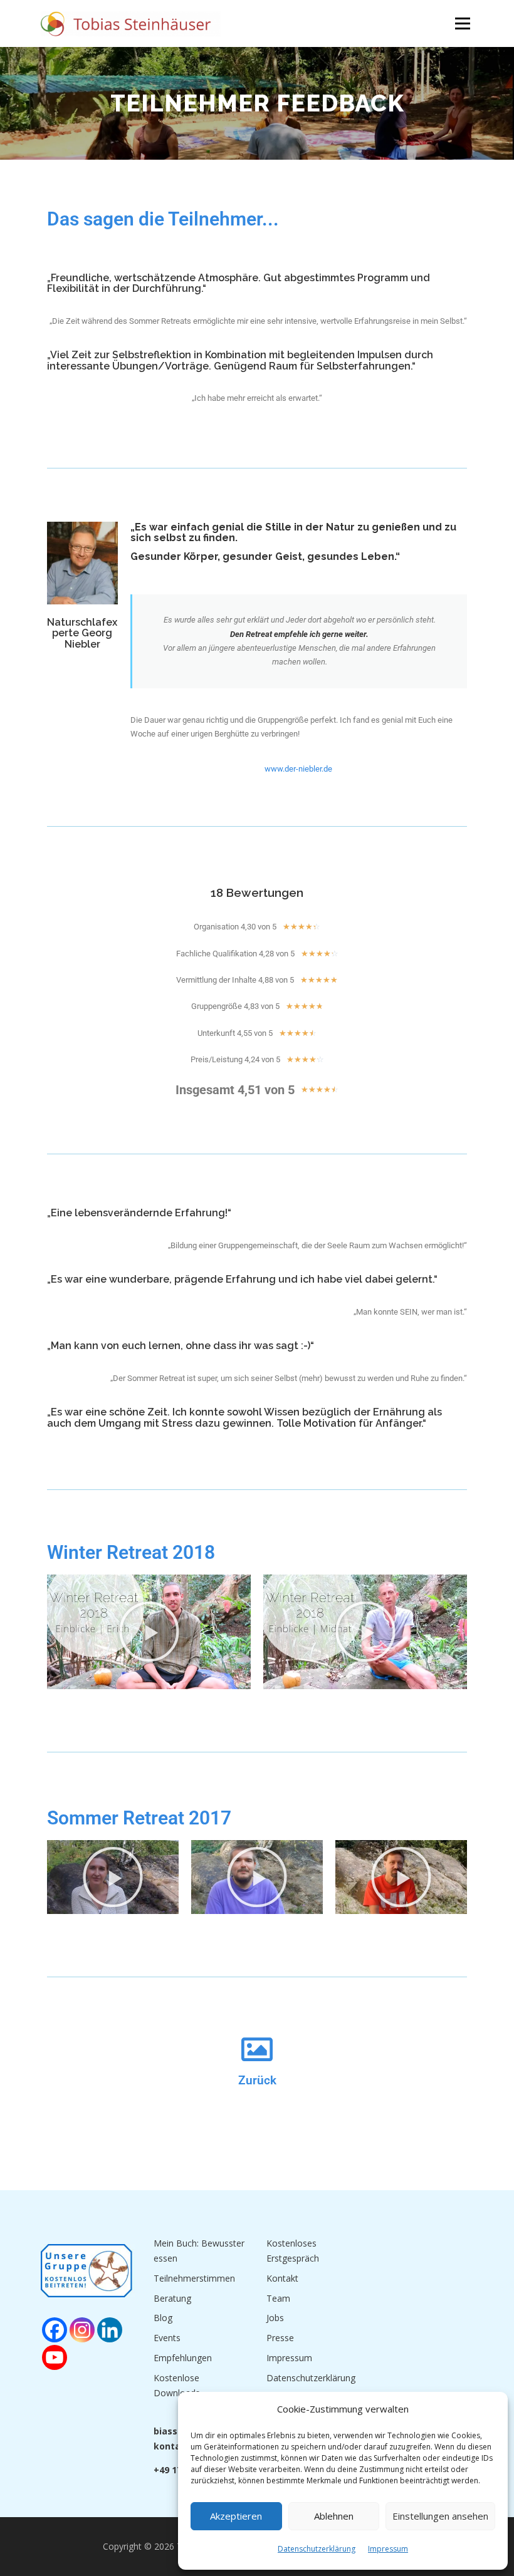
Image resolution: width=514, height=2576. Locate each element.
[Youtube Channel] (55, 2357)
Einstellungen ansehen (440, 2516)
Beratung (172, 2298)
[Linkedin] (110, 2330)
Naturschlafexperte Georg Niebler (82, 633)
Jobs (275, 2318)
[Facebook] (55, 2330)
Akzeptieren (236, 2516)
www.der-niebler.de (298, 769)
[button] (149, 1632)
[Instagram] (82, 2330)
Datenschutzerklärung (317, 2549)
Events (167, 2338)
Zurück (257, 2081)
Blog (163, 2318)
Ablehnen (334, 2516)
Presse (280, 2338)
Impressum (388, 2549)
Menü (462, 23)
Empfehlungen (183, 2358)
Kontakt (282, 2278)
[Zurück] (257, 2049)
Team (278, 2298)
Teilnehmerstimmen (194, 2278)
